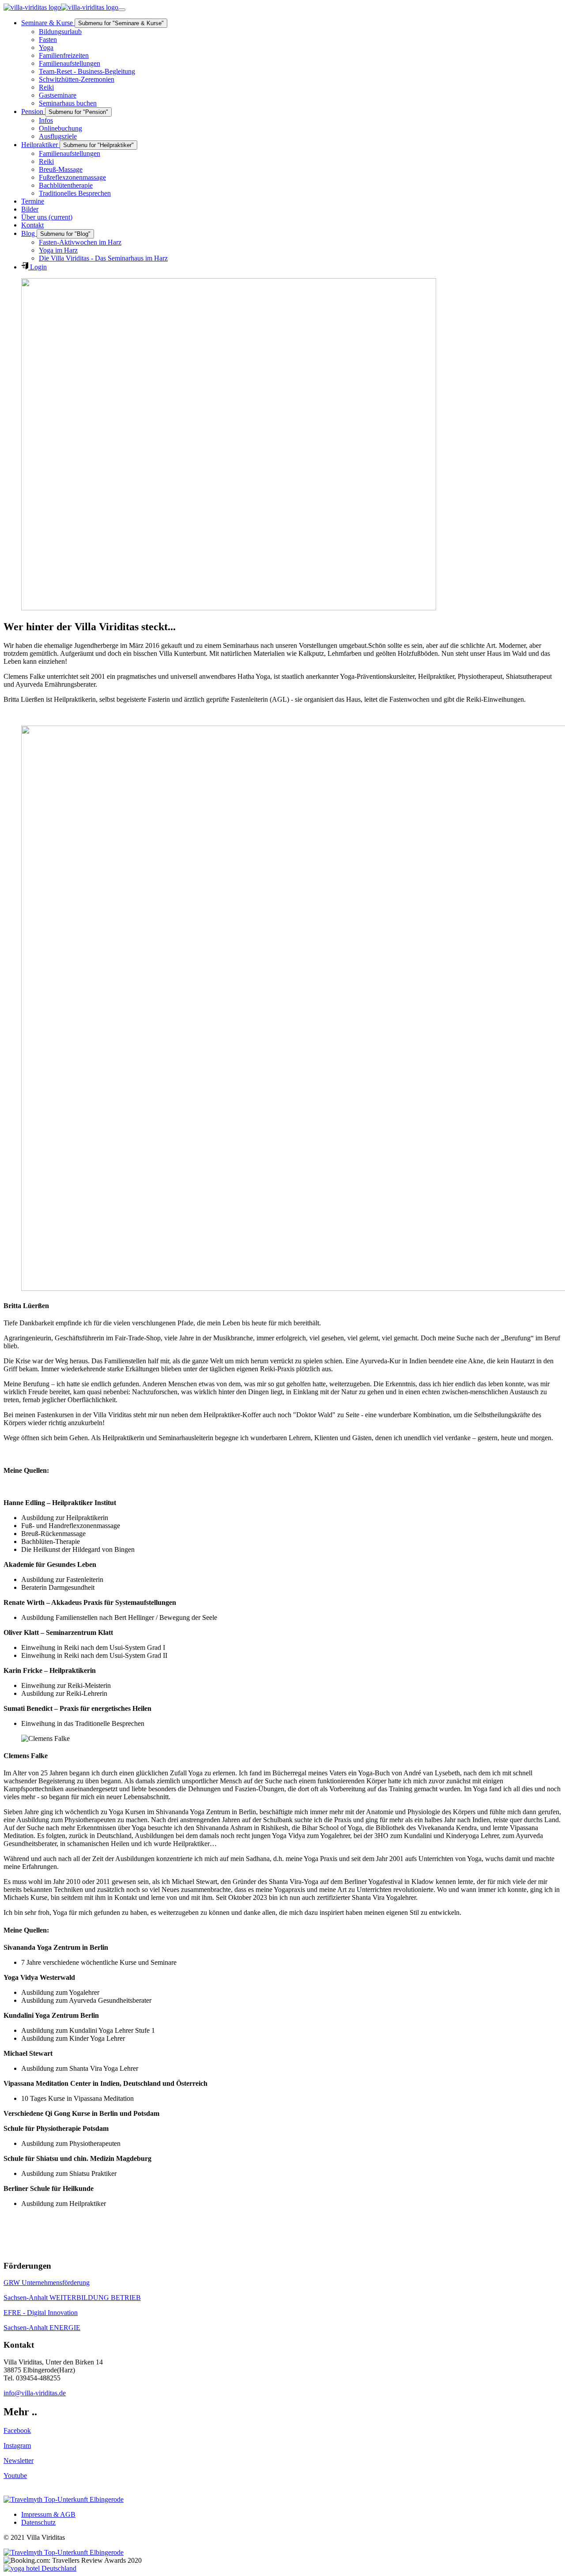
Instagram (17, 2445)
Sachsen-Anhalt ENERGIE (42, 2328)
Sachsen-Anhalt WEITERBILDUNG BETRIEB (72, 2298)
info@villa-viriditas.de (35, 2393)
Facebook (17, 2430)
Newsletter (19, 2461)
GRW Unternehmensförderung (47, 2283)
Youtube (15, 2476)
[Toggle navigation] (122, 10)
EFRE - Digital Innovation (41, 2313)
